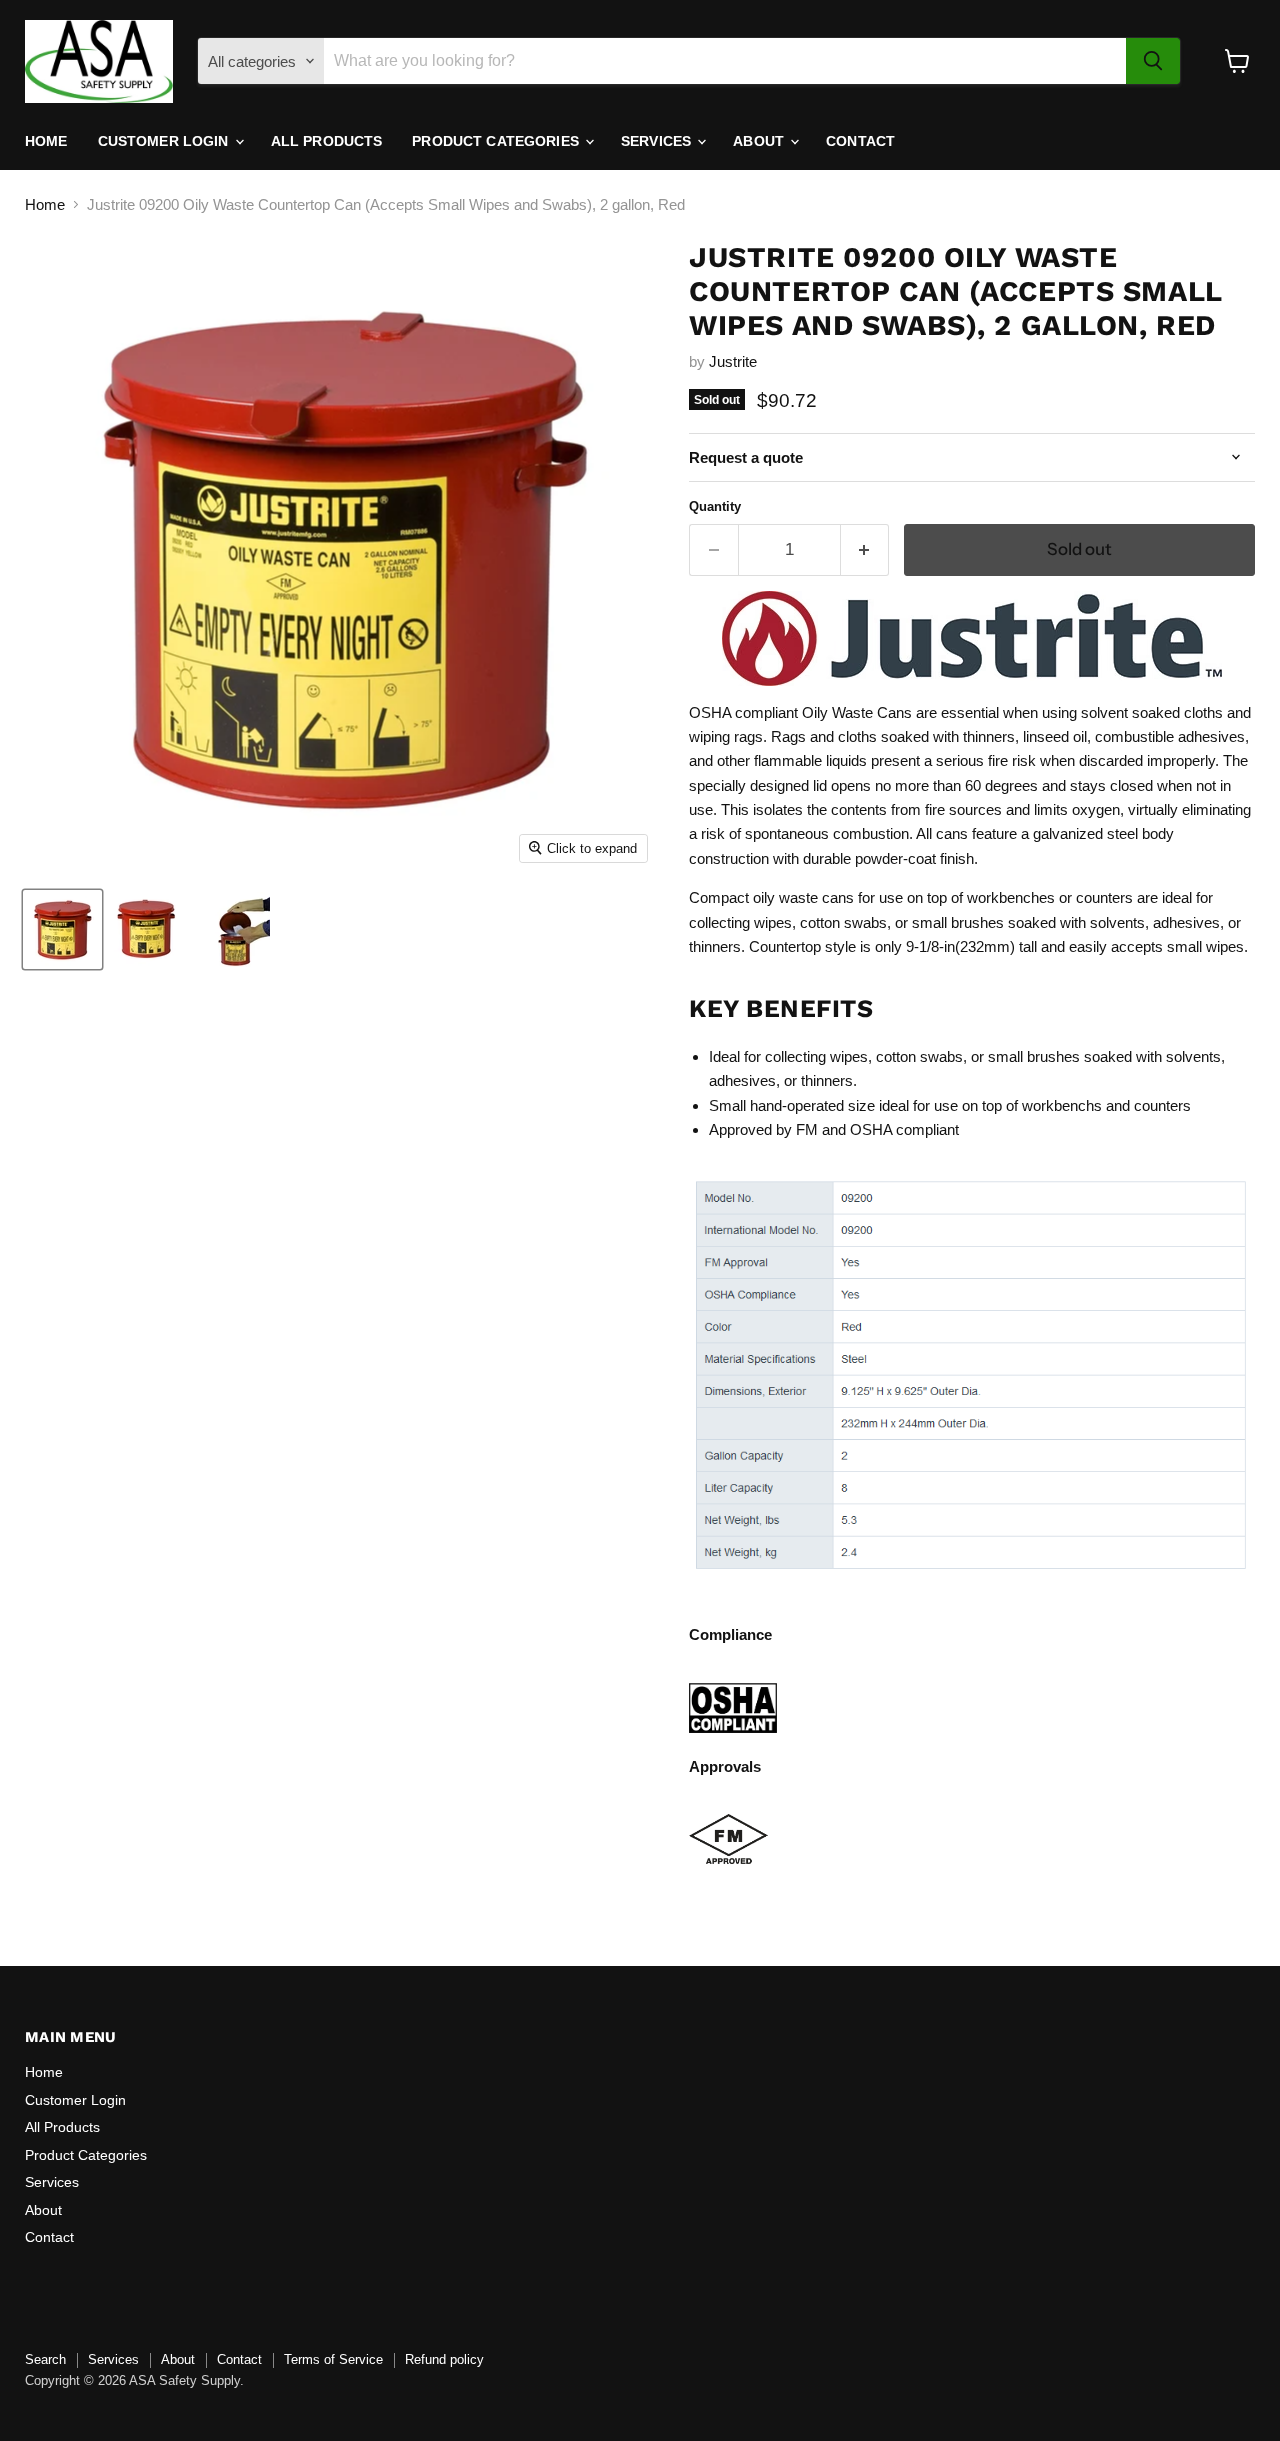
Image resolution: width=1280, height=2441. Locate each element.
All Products (327, 141)
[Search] (1153, 61)
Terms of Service (333, 2359)
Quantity (715, 506)
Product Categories (497, 141)
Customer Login (165, 141)
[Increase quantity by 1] (865, 549)
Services (658, 141)
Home (46, 141)
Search (45, 2359)
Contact (860, 141)
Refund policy (444, 2359)
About (760, 141)
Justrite (733, 361)
